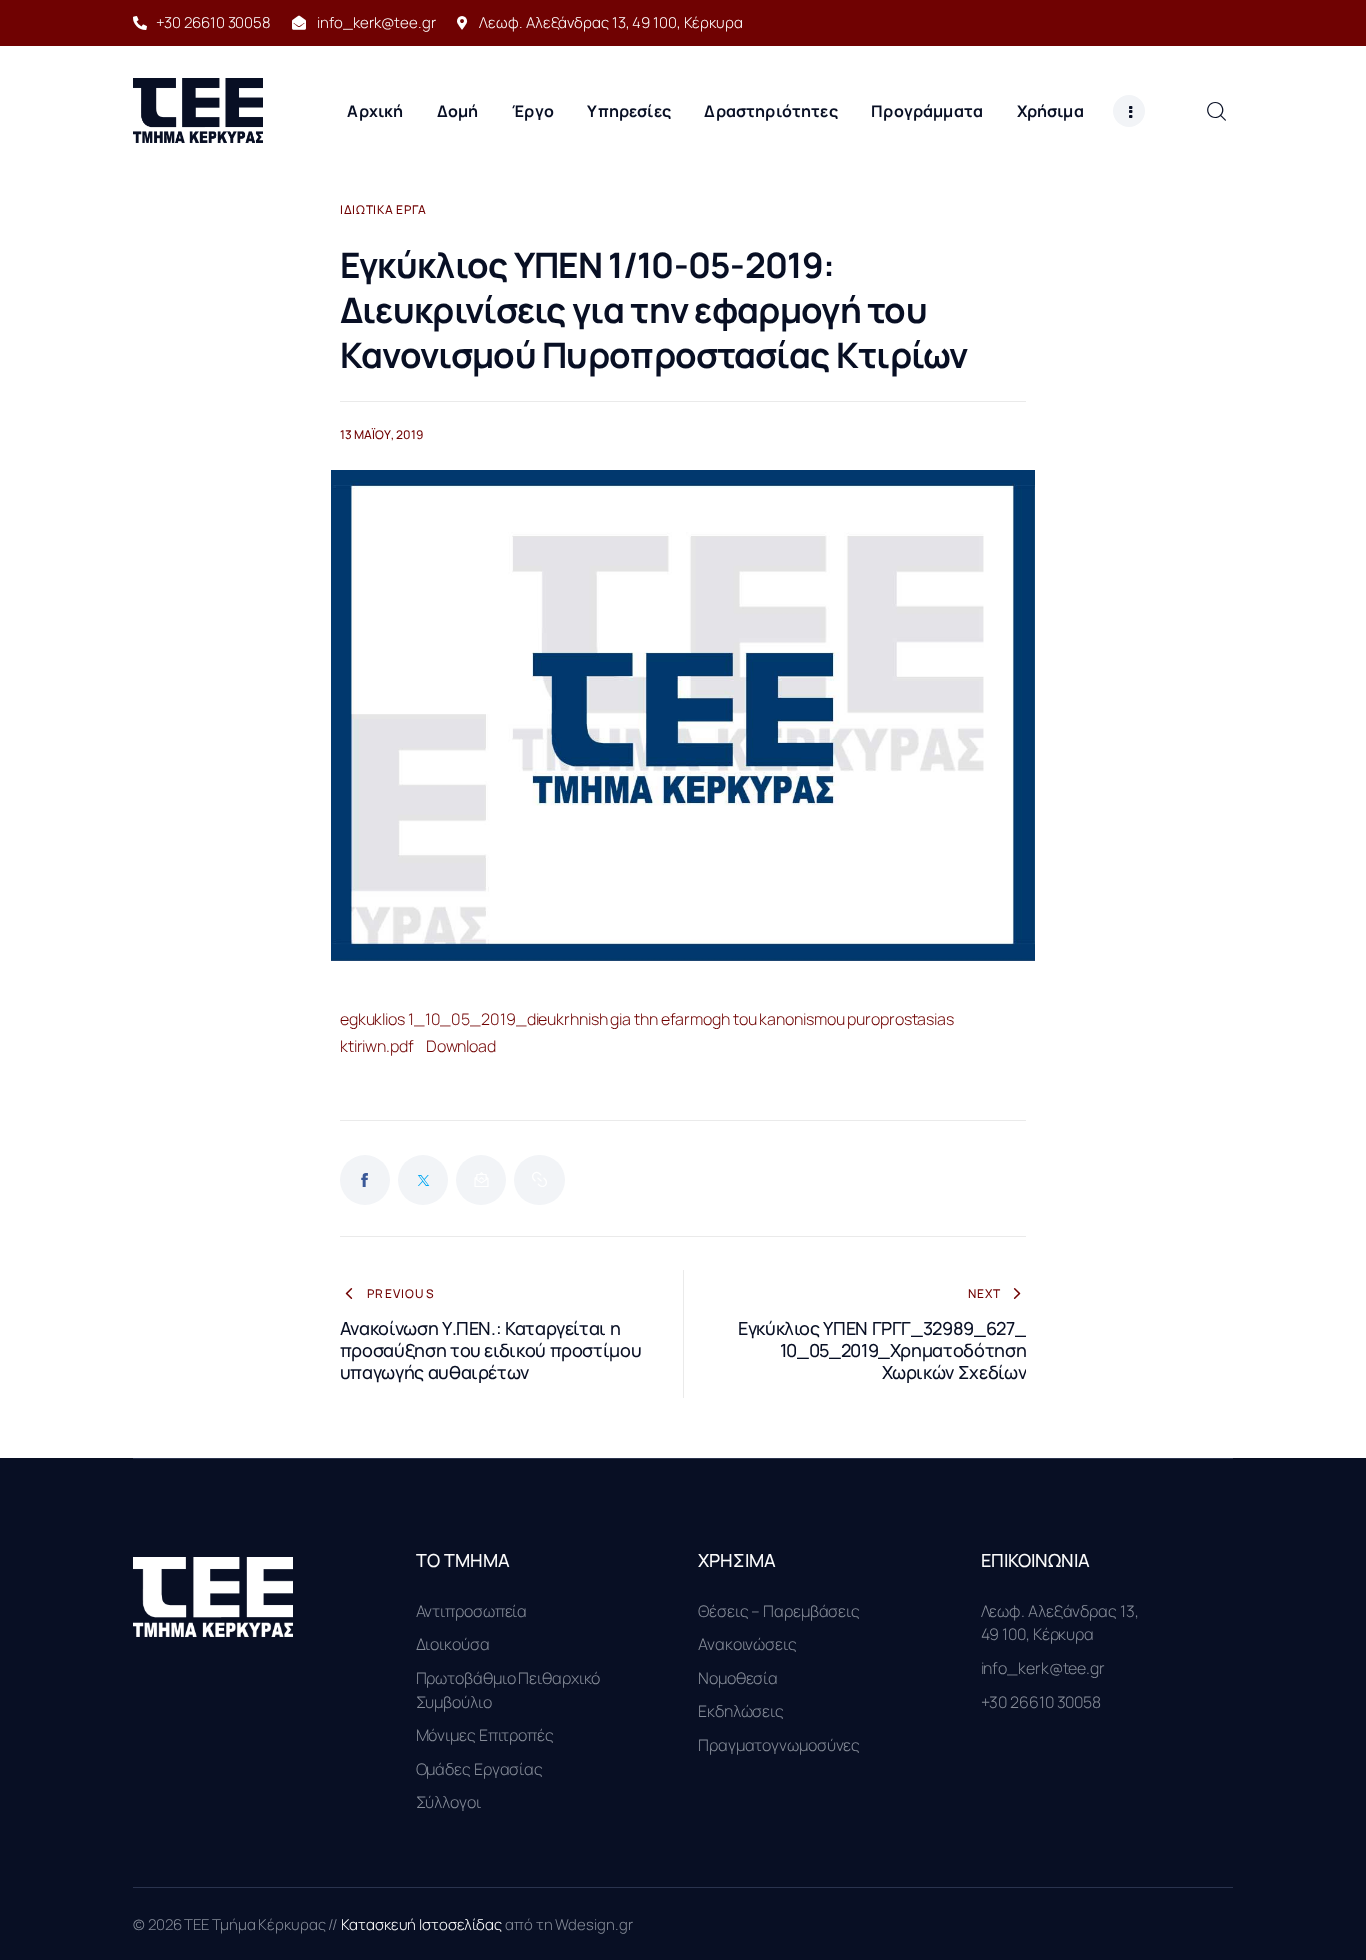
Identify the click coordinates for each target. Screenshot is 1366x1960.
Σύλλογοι (448, 1802)
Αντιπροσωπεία (472, 1611)
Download (461, 1046)
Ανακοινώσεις (747, 1644)
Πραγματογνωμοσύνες (779, 1745)
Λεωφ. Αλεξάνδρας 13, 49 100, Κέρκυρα (1060, 1623)
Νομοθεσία (738, 1678)
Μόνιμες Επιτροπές (485, 1735)
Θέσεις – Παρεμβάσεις (779, 1611)
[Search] (1216, 110)
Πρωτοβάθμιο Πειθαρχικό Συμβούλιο (508, 1690)
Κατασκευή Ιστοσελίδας (423, 1924)
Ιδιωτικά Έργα (383, 210)
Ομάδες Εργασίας (480, 1769)
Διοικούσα (453, 1644)
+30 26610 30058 (1041, 1702)
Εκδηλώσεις (741, 1711)
